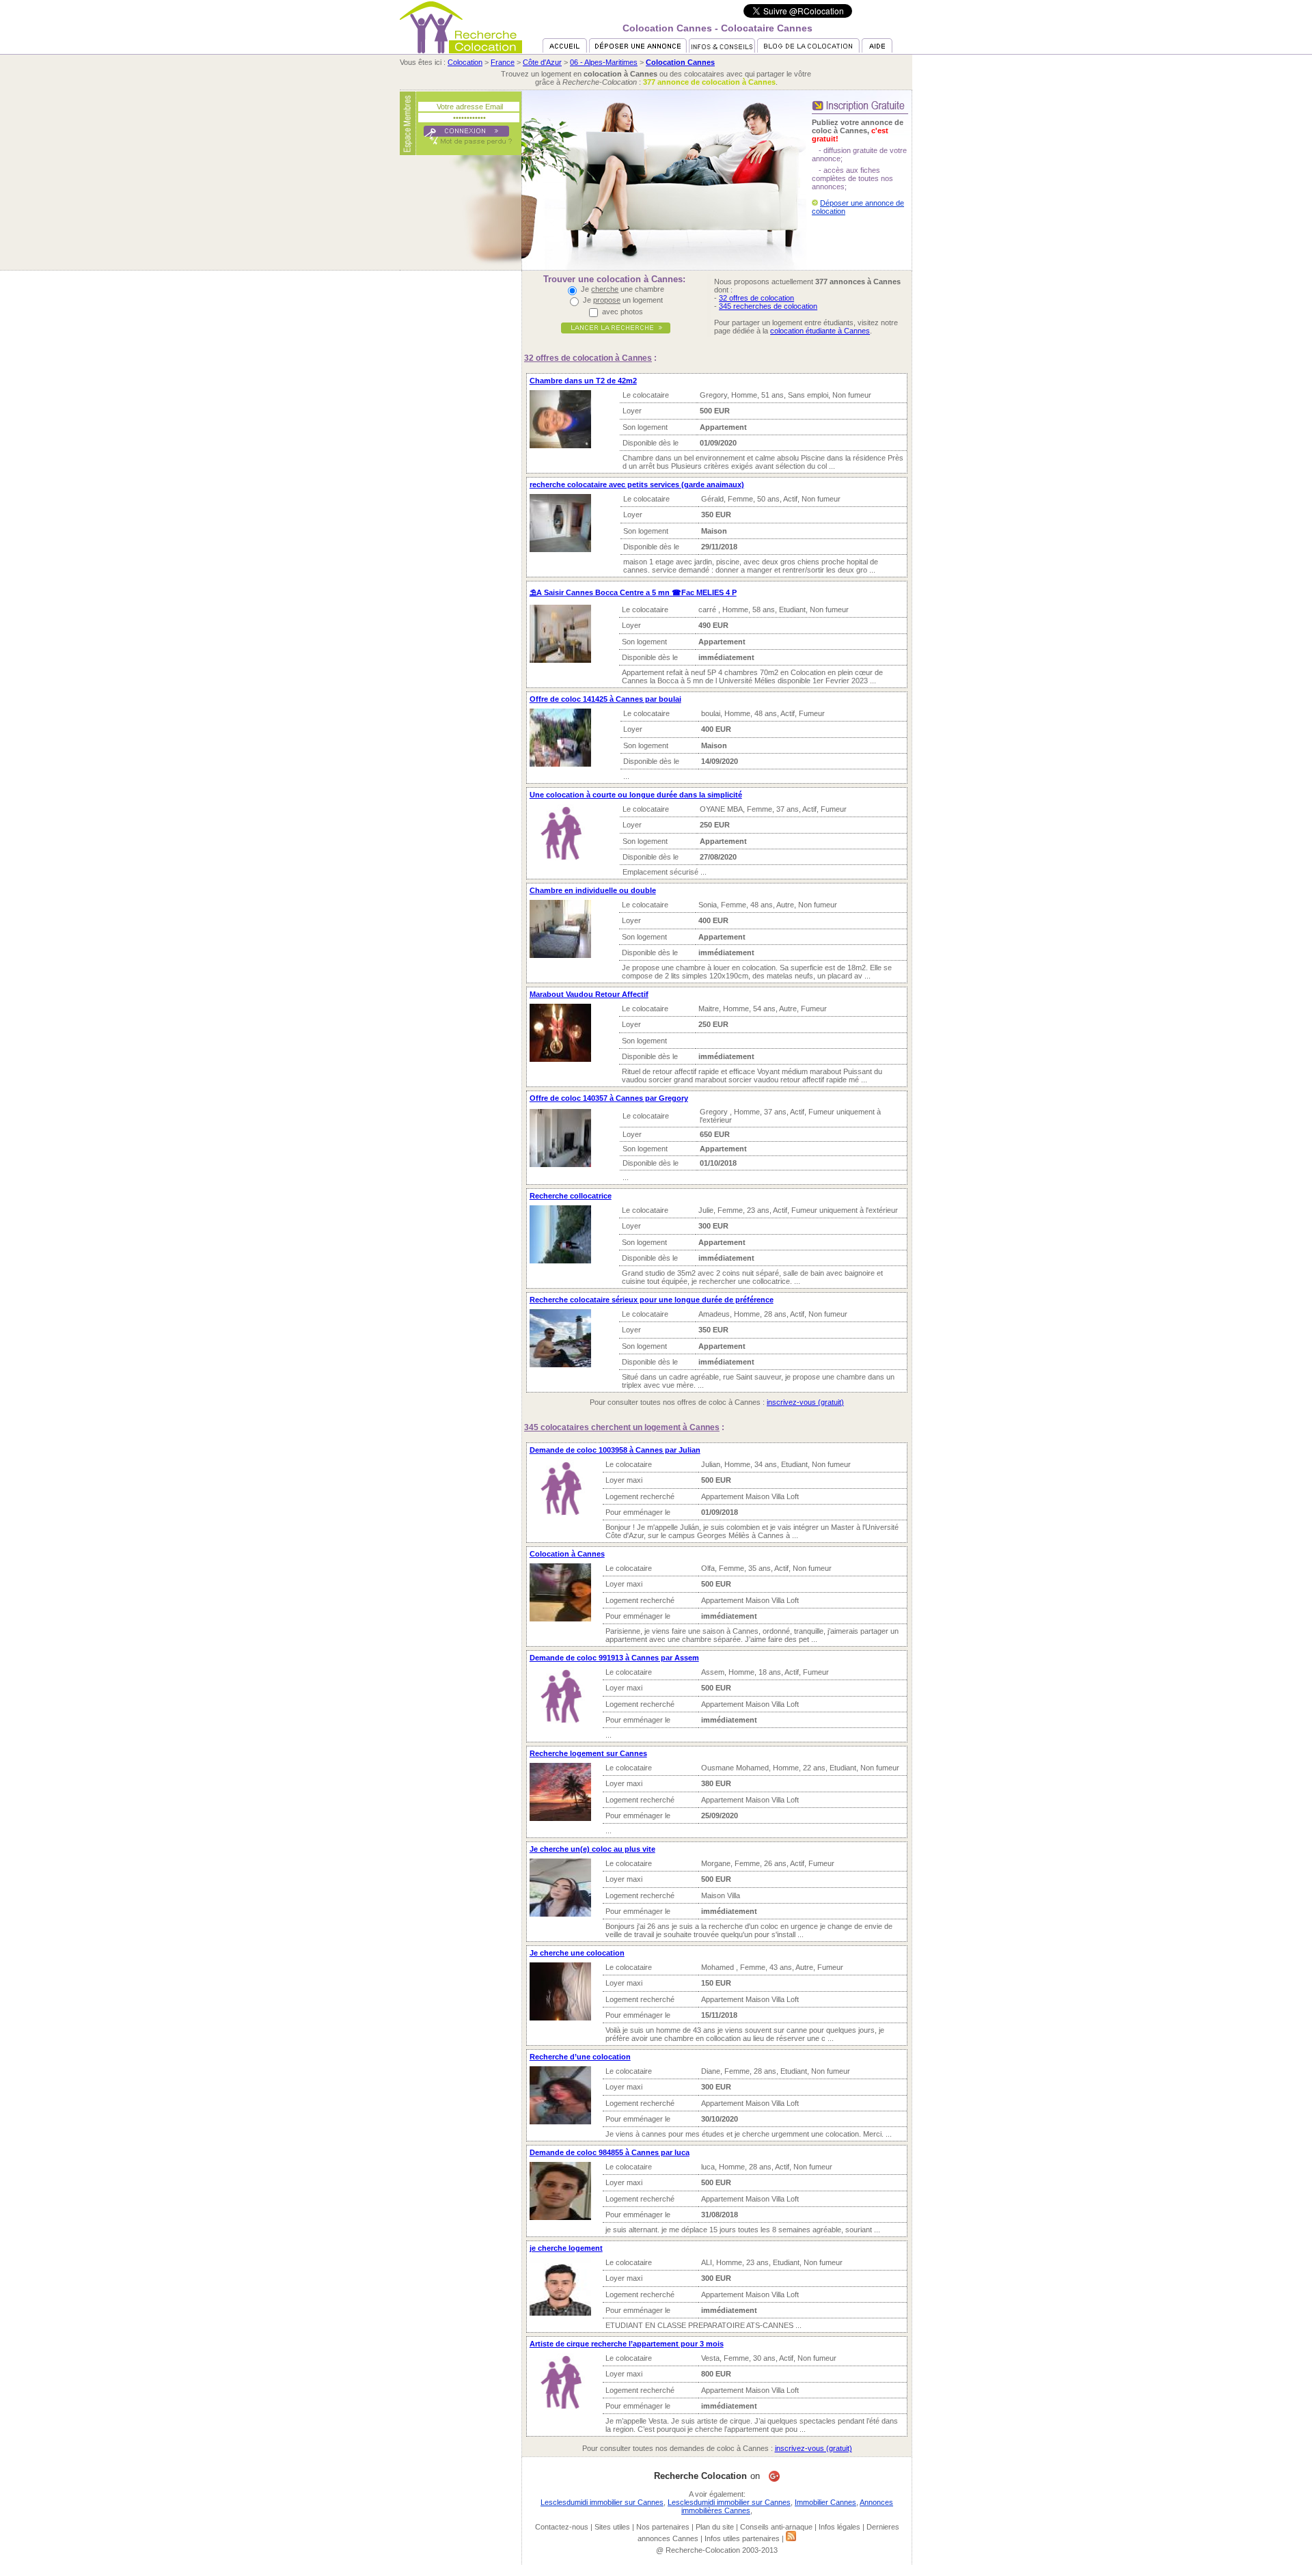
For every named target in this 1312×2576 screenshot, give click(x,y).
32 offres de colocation (756, 298)
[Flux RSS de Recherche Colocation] (791, 2538)
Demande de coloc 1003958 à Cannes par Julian (615, 1450)
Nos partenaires (663, 2527)
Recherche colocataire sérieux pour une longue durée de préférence (652, 1300)
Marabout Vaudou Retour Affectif (589, 994)
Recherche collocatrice (571, 1196)
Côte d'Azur (542, 62)
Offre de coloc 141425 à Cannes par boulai (605, 699)
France (503, 62)
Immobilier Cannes (825, 2502)
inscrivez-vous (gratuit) (805, 1402)
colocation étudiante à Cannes (820, 331)
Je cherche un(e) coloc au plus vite (592, 1849)
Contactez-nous (562, 2527)
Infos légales (839, 2527)
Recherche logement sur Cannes (588, 1753)
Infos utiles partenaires (742, 2538)
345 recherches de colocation (768, 306)
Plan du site (715, 2527)
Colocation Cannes (680, 62)
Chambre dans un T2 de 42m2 (583, 381)
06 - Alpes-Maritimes (604, 62)
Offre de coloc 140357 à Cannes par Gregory (609, 1098)
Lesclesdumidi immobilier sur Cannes (602, 2502)
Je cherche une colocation (577, 1953)
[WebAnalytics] (656, 2572)
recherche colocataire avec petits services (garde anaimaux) (637, 484)
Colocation (465, 62)
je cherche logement (566, 2248)
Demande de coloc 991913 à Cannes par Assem (614, 1658)
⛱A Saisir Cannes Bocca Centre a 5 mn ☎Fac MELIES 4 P (633, 592)
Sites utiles (612, 2527)
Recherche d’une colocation (580, 2057)
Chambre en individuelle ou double (593, 890)
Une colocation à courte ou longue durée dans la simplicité (636, 795)
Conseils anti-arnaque (776, 2527)
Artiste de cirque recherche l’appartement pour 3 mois (627, 2344)
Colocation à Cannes (567, 1554)
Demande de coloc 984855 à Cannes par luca (610, 2152)
